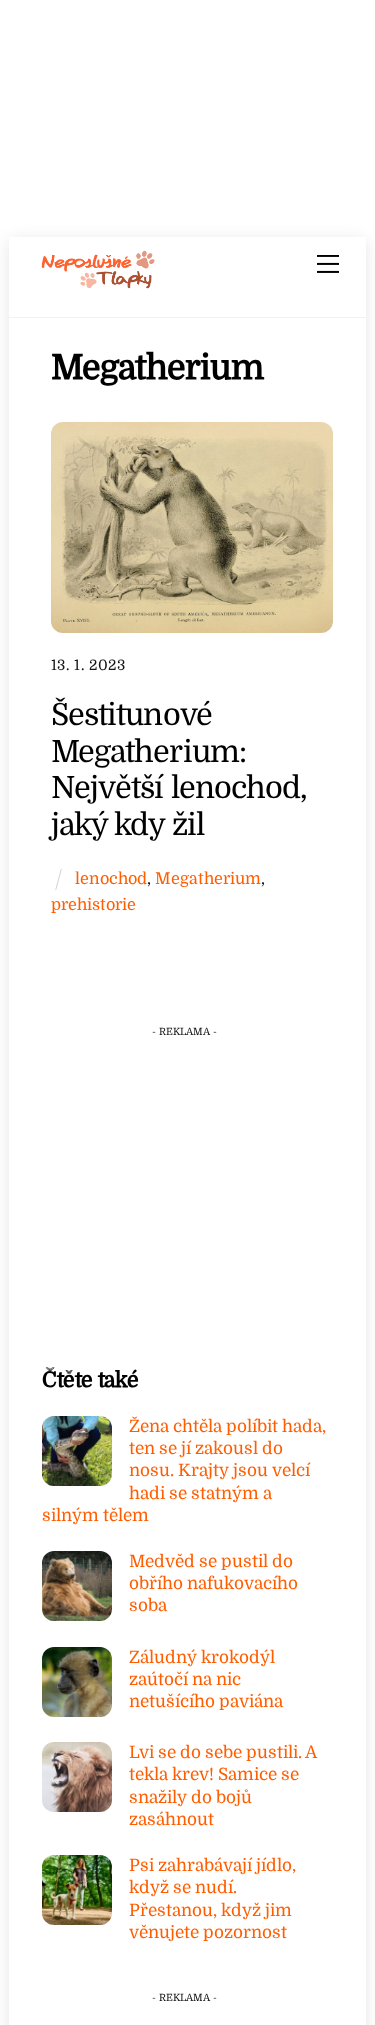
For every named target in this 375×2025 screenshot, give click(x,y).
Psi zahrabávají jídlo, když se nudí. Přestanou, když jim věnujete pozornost (212, 1899)
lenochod (111, 878)
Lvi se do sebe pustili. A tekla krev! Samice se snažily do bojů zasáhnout (222, 1786)
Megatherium (208, 878)
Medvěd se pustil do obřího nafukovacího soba (213, 1583)
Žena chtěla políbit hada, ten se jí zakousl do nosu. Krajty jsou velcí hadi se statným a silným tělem (184, 1471)
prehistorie (93, 904)
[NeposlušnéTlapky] (98, 282)
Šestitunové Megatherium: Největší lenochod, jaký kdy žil (179, 769)
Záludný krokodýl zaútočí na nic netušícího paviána (206, 1679)
